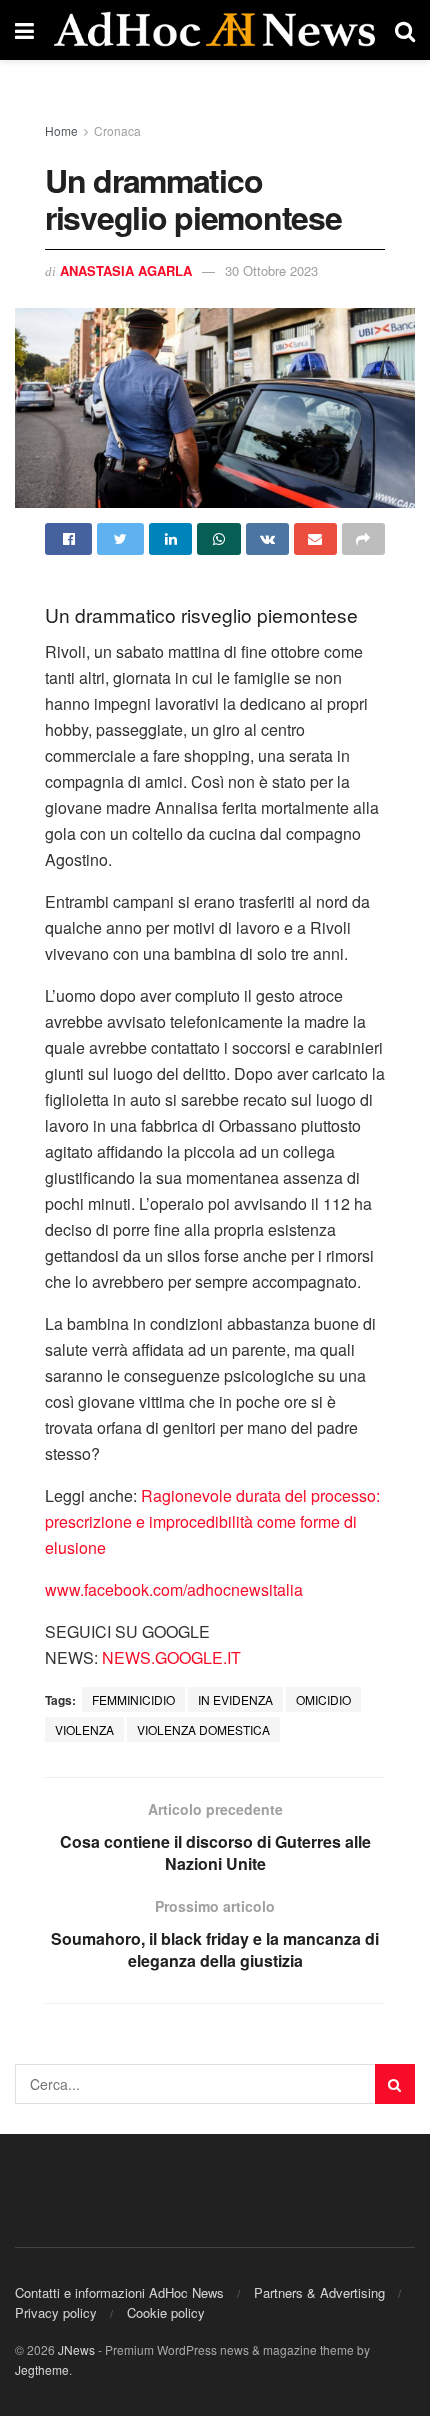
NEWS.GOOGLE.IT (171, 1657)
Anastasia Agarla (126, 270)
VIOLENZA (84, 1729)
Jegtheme (42, 2369)
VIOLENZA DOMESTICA (203, 1729)
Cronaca (117, 130)
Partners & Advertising (319, 2292)
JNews (76, 2349)
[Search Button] (395, 2084)
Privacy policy (56, 2312)
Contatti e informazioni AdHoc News (119, 2292)
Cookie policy (166, 2312)
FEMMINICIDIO (133, 1699)
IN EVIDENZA (235, 1699)
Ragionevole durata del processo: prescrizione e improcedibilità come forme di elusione (212, 1521)
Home (61, 130)
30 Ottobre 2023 (271, 270)
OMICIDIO (323, 1699)
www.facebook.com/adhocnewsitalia (174, 1589)
